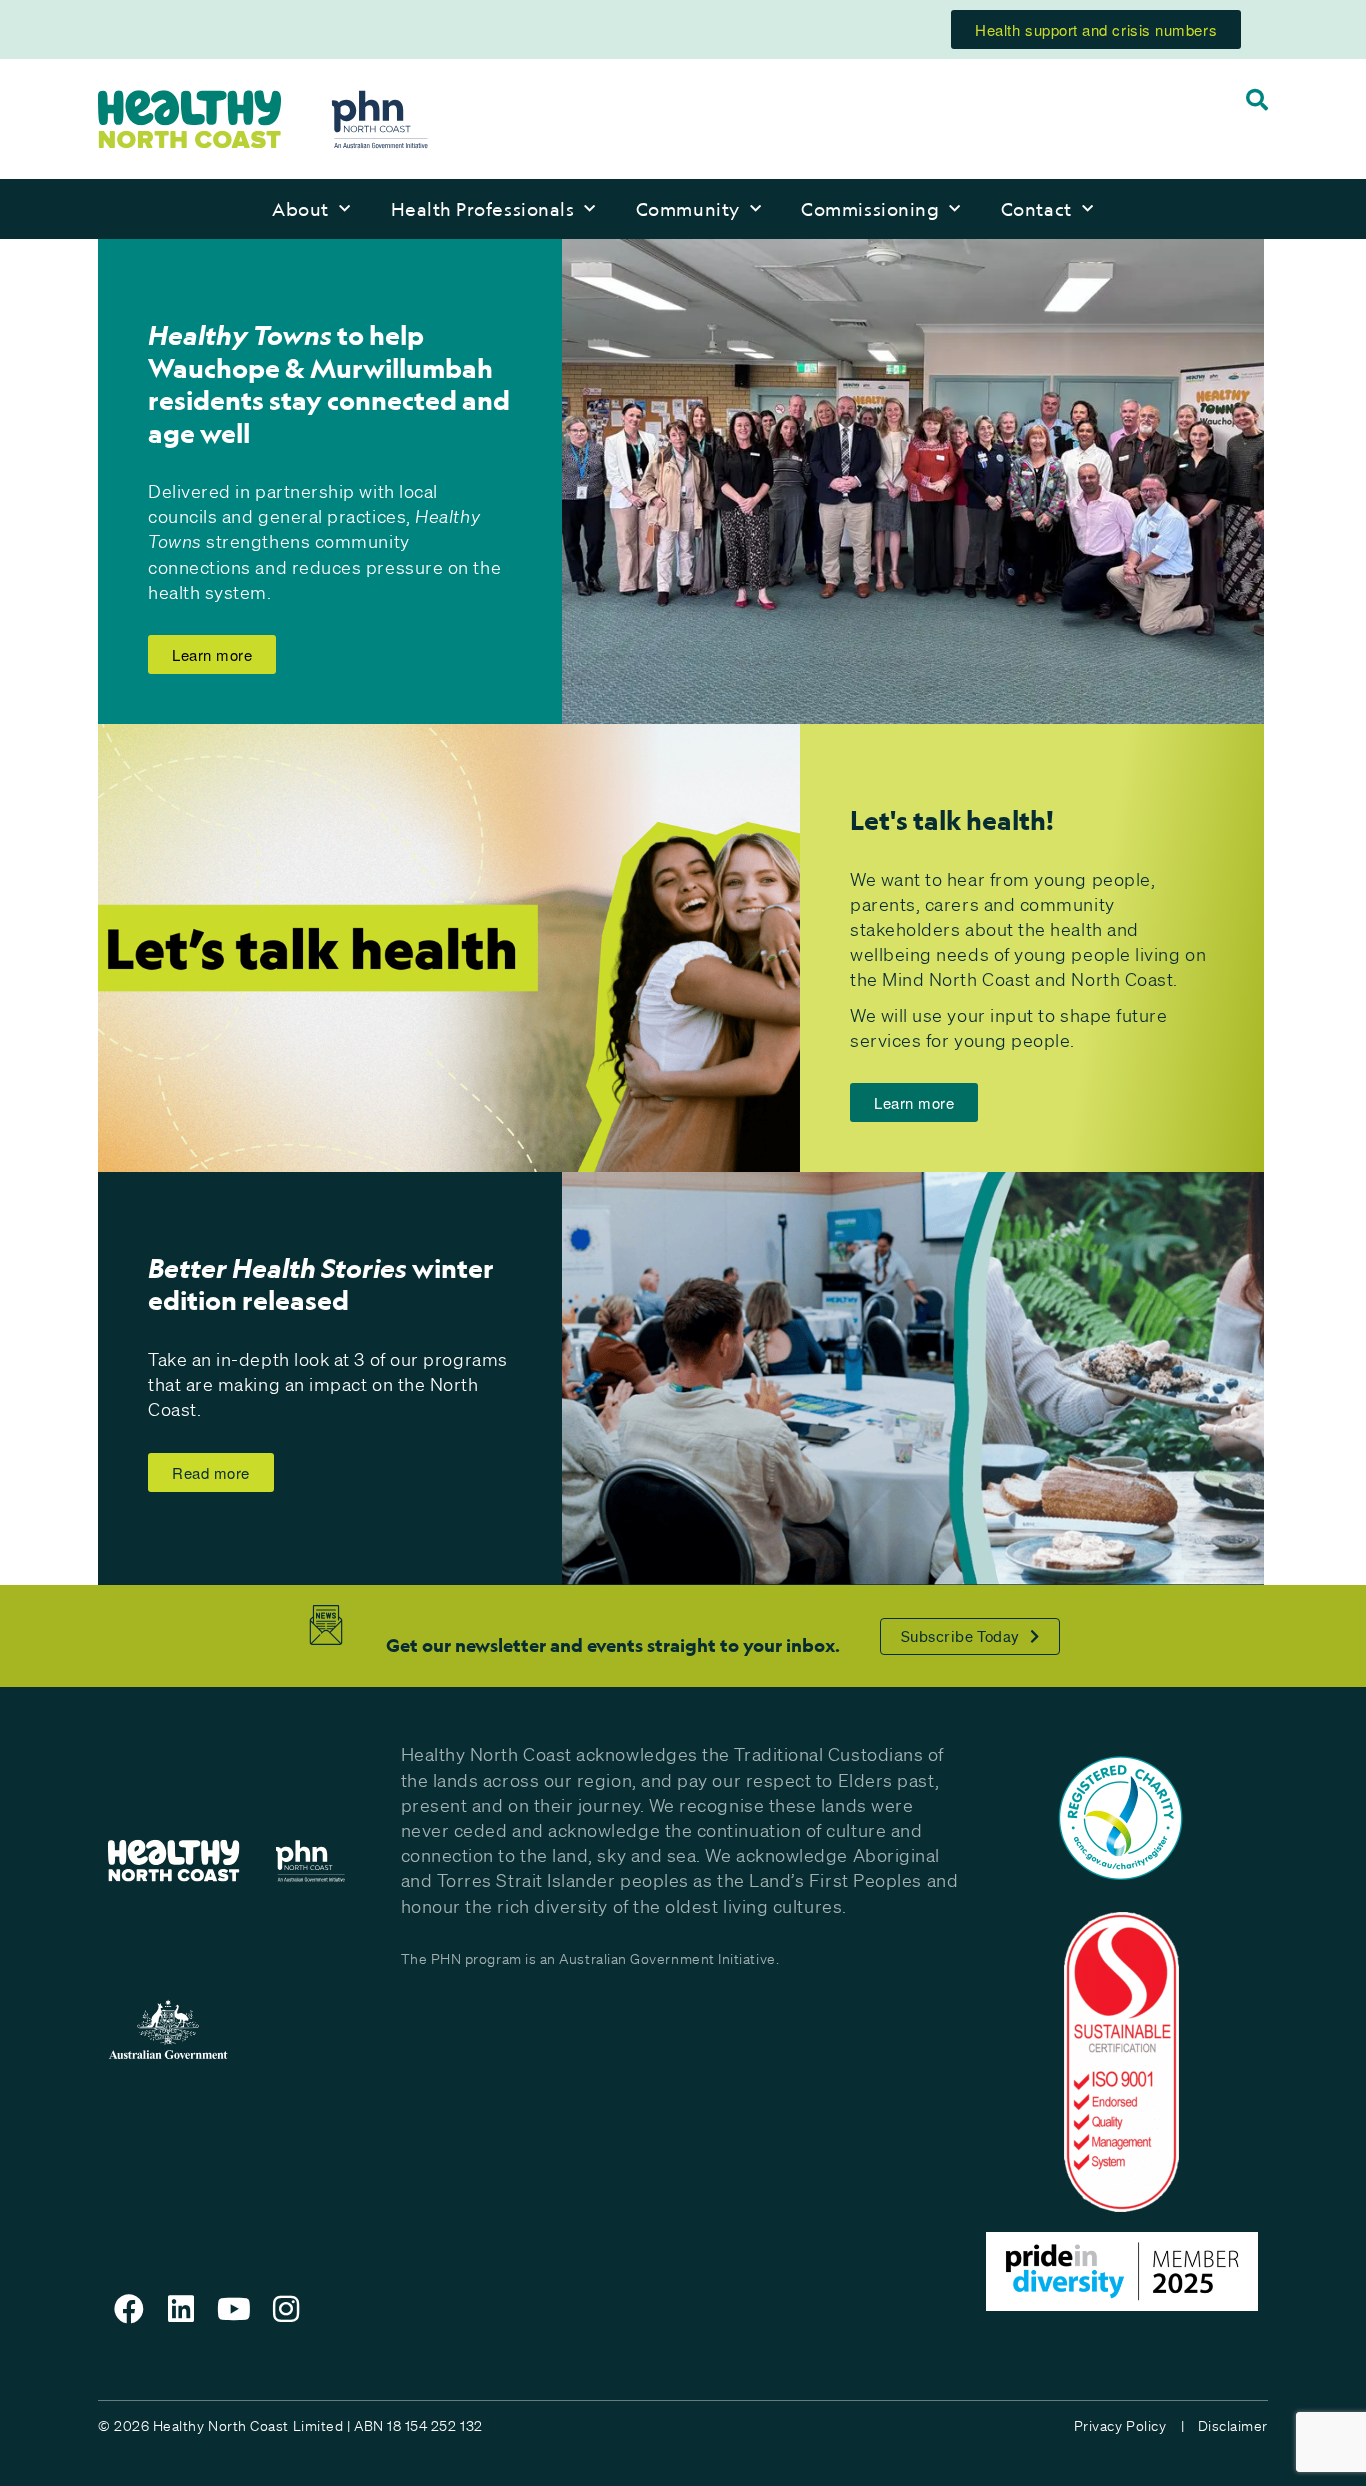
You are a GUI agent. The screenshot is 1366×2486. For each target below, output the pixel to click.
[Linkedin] (182, 2309)
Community (688, 209)
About (300, 209)
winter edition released (321, 1284)
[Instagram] (287, 2309)
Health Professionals (483, 209)
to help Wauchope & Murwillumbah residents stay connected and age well (329, 384)
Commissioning (870, 209)
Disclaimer (1233, 2426)
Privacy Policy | (1129, 2426)
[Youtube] (234, 2309)
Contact (1036, 209)
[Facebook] (129, 2309)
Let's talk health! (952, 820)
